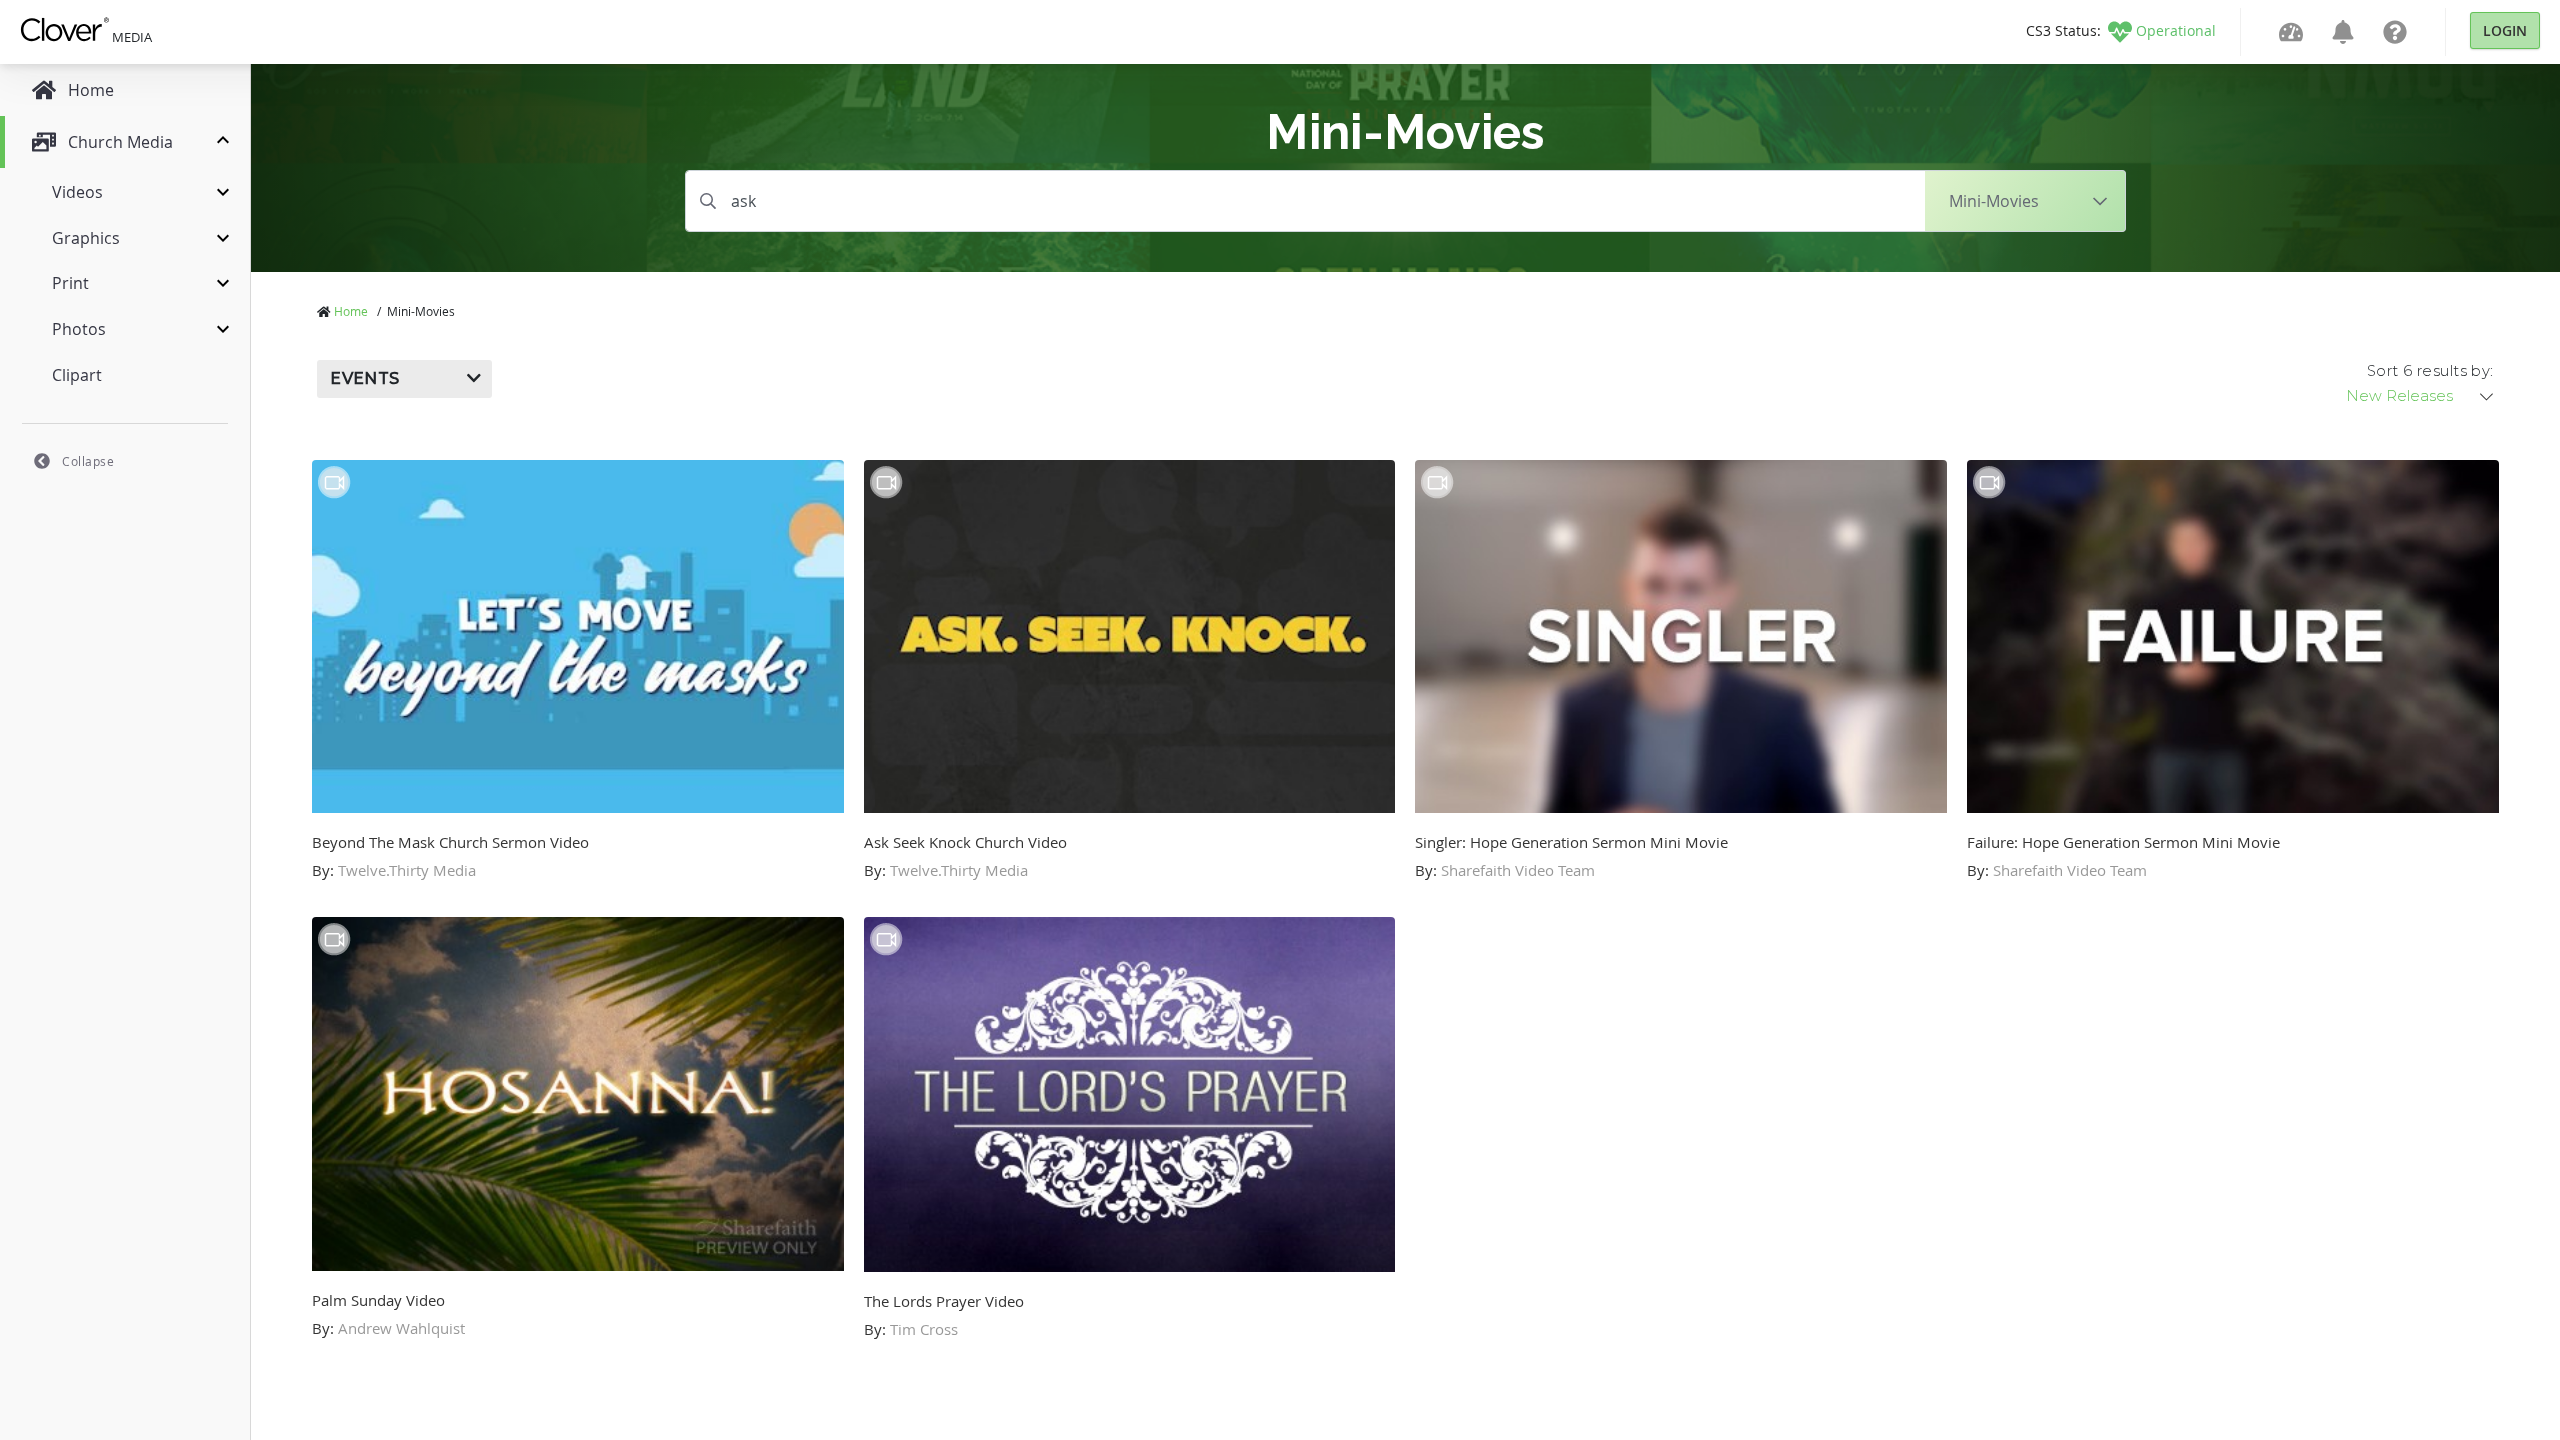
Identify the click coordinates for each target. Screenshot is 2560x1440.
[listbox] (2421, 396)
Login (2505, 30)
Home (351, 311)
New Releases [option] (2399, 396)
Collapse (88, 461)
